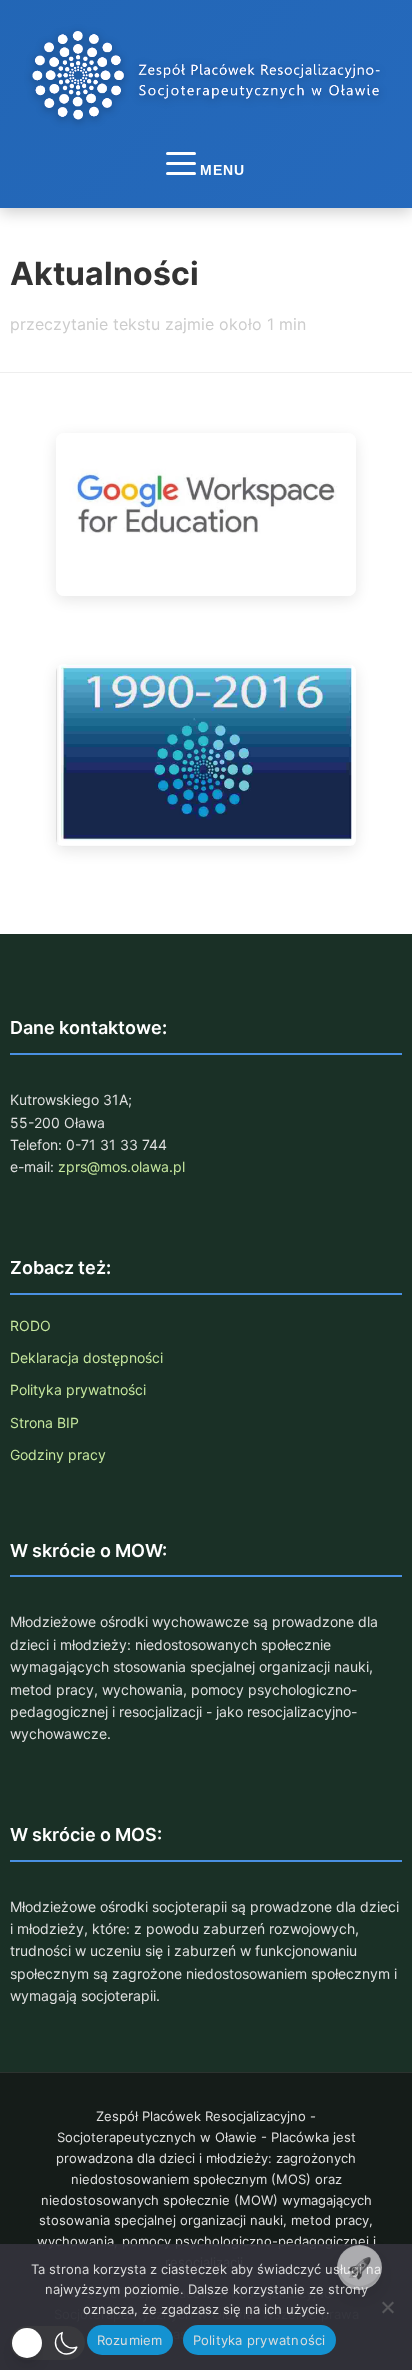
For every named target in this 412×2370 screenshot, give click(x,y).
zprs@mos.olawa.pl (121, 1166)
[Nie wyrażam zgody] (387, 2307)
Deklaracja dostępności (86, 1357)
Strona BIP (44, 1422)
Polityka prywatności (78, 1389)
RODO (30, 1325)
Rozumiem (130, 2340)
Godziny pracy (58, 1454)
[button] (47, 2343)
